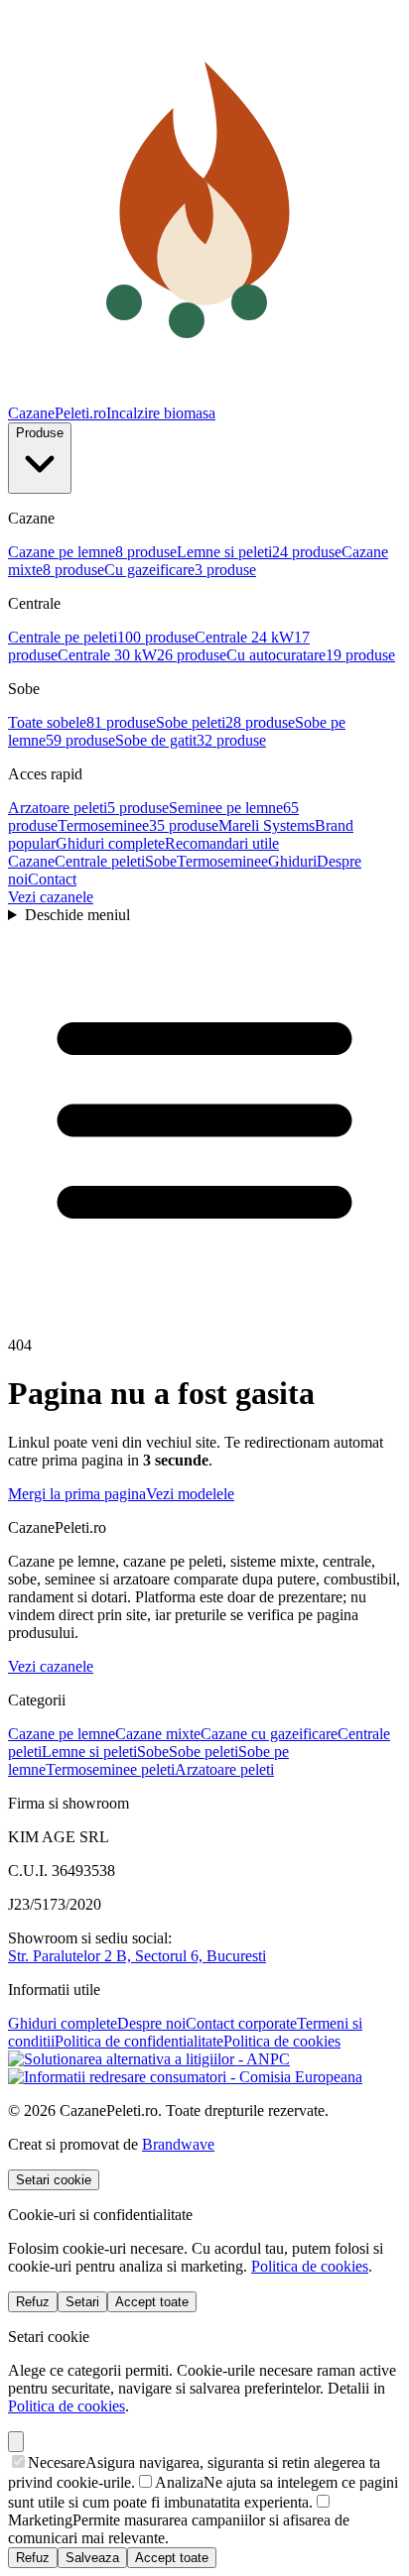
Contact (52, 879)
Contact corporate (241, 2023)
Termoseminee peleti (110, 1769)
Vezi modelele (190, 1494)
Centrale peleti (100, 861)
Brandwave (178, 2144)
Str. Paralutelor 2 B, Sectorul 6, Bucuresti (137, 1956)
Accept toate (152, 2302)
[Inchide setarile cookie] (16, 2442)
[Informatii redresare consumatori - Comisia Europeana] (185, 2077)
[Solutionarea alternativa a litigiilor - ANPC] (149, 2059)
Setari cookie (54, 2180)
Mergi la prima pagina (77, 1494)
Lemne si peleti (89, 1752)
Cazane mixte (158, 1734)
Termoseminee (222, 861)
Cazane (31, 861)
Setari (82, 2302)
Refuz (33, 2302)
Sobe (161, 861)
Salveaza (92, 2558)
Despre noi (151, 2023)
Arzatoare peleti (224, 1769)
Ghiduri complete (63, 2023)
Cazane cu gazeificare (269, 1734)
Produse (40, 433)
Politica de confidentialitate (139, 2041)
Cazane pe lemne (62, 1734)
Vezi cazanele (51, 897)
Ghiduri (292, 861)
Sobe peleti (204, 1752)
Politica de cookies (282, 2041)
